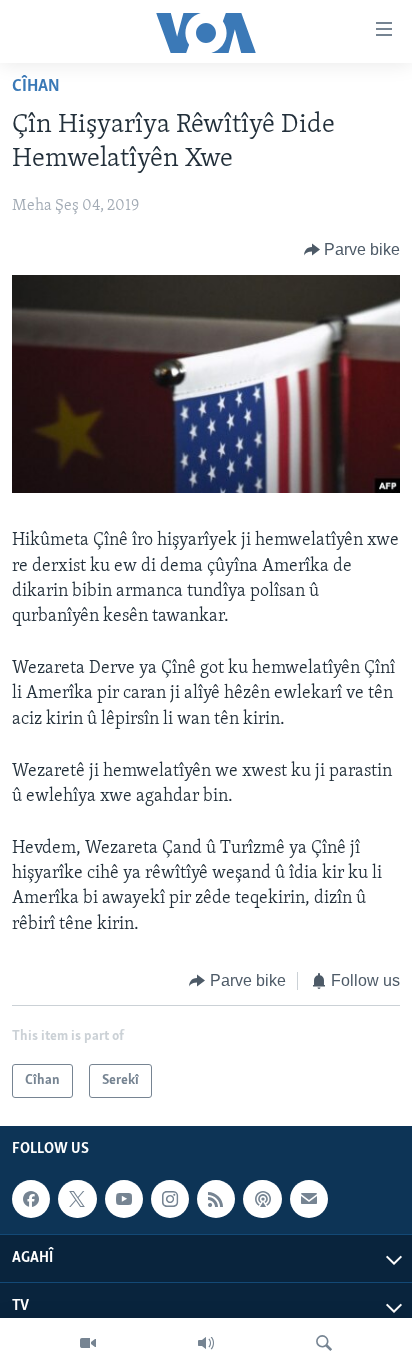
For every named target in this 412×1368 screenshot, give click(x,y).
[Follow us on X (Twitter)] (77, 1199)
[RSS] (216, 1199)
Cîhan (36, 87)
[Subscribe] (309, 1199)
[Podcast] (262, 1199)
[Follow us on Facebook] (31, 1199)
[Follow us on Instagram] (170, 1199)
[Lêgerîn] (324, 1343)
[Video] (88, 1343)
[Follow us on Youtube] (124, 1199)
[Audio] (206, 1343)
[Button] (352, 250)
